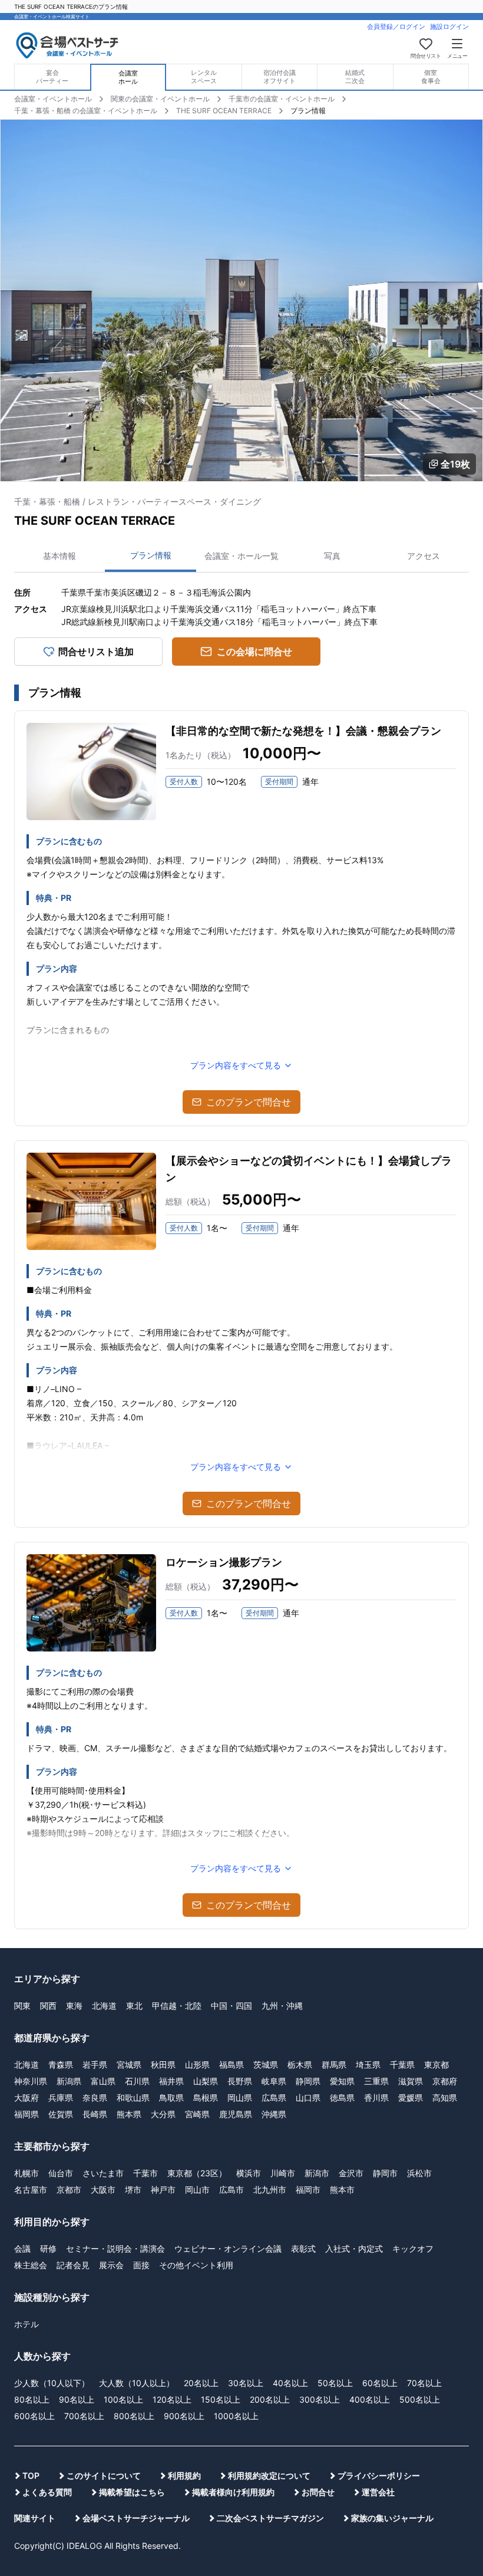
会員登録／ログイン (396, 27)
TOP (31, 2475)
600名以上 (34, 2416)
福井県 (171, 2081)
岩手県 (95, 2065)
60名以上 (380, 2383)
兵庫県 (61, 2098)
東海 (74, 2006)
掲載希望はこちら (132, 2492)
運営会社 (378, 2492)
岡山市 (197, 2190)
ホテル (27, 2324)
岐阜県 (274, 2081)
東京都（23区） (197, 2173)
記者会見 (73, 2265)
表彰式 (303, 2248)
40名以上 (290, 2383)
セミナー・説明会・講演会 (115, 2248)
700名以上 (84, 2416)
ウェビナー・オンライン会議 (228, 2248)
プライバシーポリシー (379, 2475)
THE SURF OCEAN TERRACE (224, 111)
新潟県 (69, 2081)
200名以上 (270, 2399)
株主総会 (31, 2265)
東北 (134, 2006)
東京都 (436, 2065)
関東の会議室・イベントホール (160, 99)
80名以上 (32, 2399)
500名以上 (420, 2399)
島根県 (206, 2098)
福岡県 (27, 2114)
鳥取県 (171, 2098)
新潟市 (317, 2173)
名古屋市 (31, 2190)
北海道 (104, 2006)
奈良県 (95, 2098)
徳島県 (342, 2098)
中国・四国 (231, 2006)
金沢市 (351, 2173)
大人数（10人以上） (137, 2383)
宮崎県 (197, 2114)
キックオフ (413, 2248)
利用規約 (184, 2475)
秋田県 (163, 2065)
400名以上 (370, 2399)
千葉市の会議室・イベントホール (282, 99)
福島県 (231, 2065)
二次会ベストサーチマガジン (270, 2518)
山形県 (197, 2065)
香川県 (376, 2098)
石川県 (137, 2081)
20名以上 (201, 2383)
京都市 (69, 2190)
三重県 (376, 2081)
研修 (48, 2248)
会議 (22, 2248)
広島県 (274, 2098)
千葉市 (145, 2173)
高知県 (445, 2098)
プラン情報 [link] (308, 111)
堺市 (133, 2190)
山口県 (308, 2098)
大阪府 (27, 2098)
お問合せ (318, 2492)
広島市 (231, 2190)
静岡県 (308, 2081)
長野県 (240, 2081)
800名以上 (134, 2416)
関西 (48, 2006)
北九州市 (270, 2190)
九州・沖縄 (282, 2006)
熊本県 (129, 2114)
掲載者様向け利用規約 (233, 2492)
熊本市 (342, 2190)
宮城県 (129, 2065)
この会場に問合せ (254, 652)
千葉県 (402, 2065)
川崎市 (283, 2173)
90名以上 (77, 2399)
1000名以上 (236, 2416)
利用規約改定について (269, 2475)
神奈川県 (31, 2081)
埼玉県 (368, 2065)
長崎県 (95, 2114)
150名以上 (221, 2399)
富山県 (103, 2081)
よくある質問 (47, 2492)
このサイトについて (104, 2475)
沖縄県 (274, 2114)
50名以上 (335, 2383)
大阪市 (103, 2190)
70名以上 (424, 2383)
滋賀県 (411, 2081)
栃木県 (300, 2065)
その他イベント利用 (196, 2265)
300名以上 (320, 2399)
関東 (22, 2006)
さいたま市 (103, 2173)
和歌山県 (133, 2098)
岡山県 (240, 2098)
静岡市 (385, 2173)
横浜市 (249, 2173)
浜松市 (419, 2173)
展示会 (111, 2265)
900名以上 (184, 2416)
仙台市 (61, 2173)
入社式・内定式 (354, 2248)
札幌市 (27, 2173)
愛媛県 (411, 2098)
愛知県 (342, 2081)
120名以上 (172, 2399)
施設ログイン (449, 27)
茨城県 (266, 2065)
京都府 (445, 2081)
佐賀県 (61, 2114)
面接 (141, 2265)
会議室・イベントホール (53, 99)
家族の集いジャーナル (392, 2518)
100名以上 (123, 2399)
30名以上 (246, 2383)
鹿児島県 (236, 2114)
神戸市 (163, 2190)
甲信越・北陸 (177, 2006)
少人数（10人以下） (52, 2383)
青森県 (61, 2065)
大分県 (163, 2114)
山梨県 (206, 2081)
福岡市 (308, 2190)
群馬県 (334, 2065)
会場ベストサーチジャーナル (136, 2518)
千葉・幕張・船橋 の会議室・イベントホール (86, 111)
